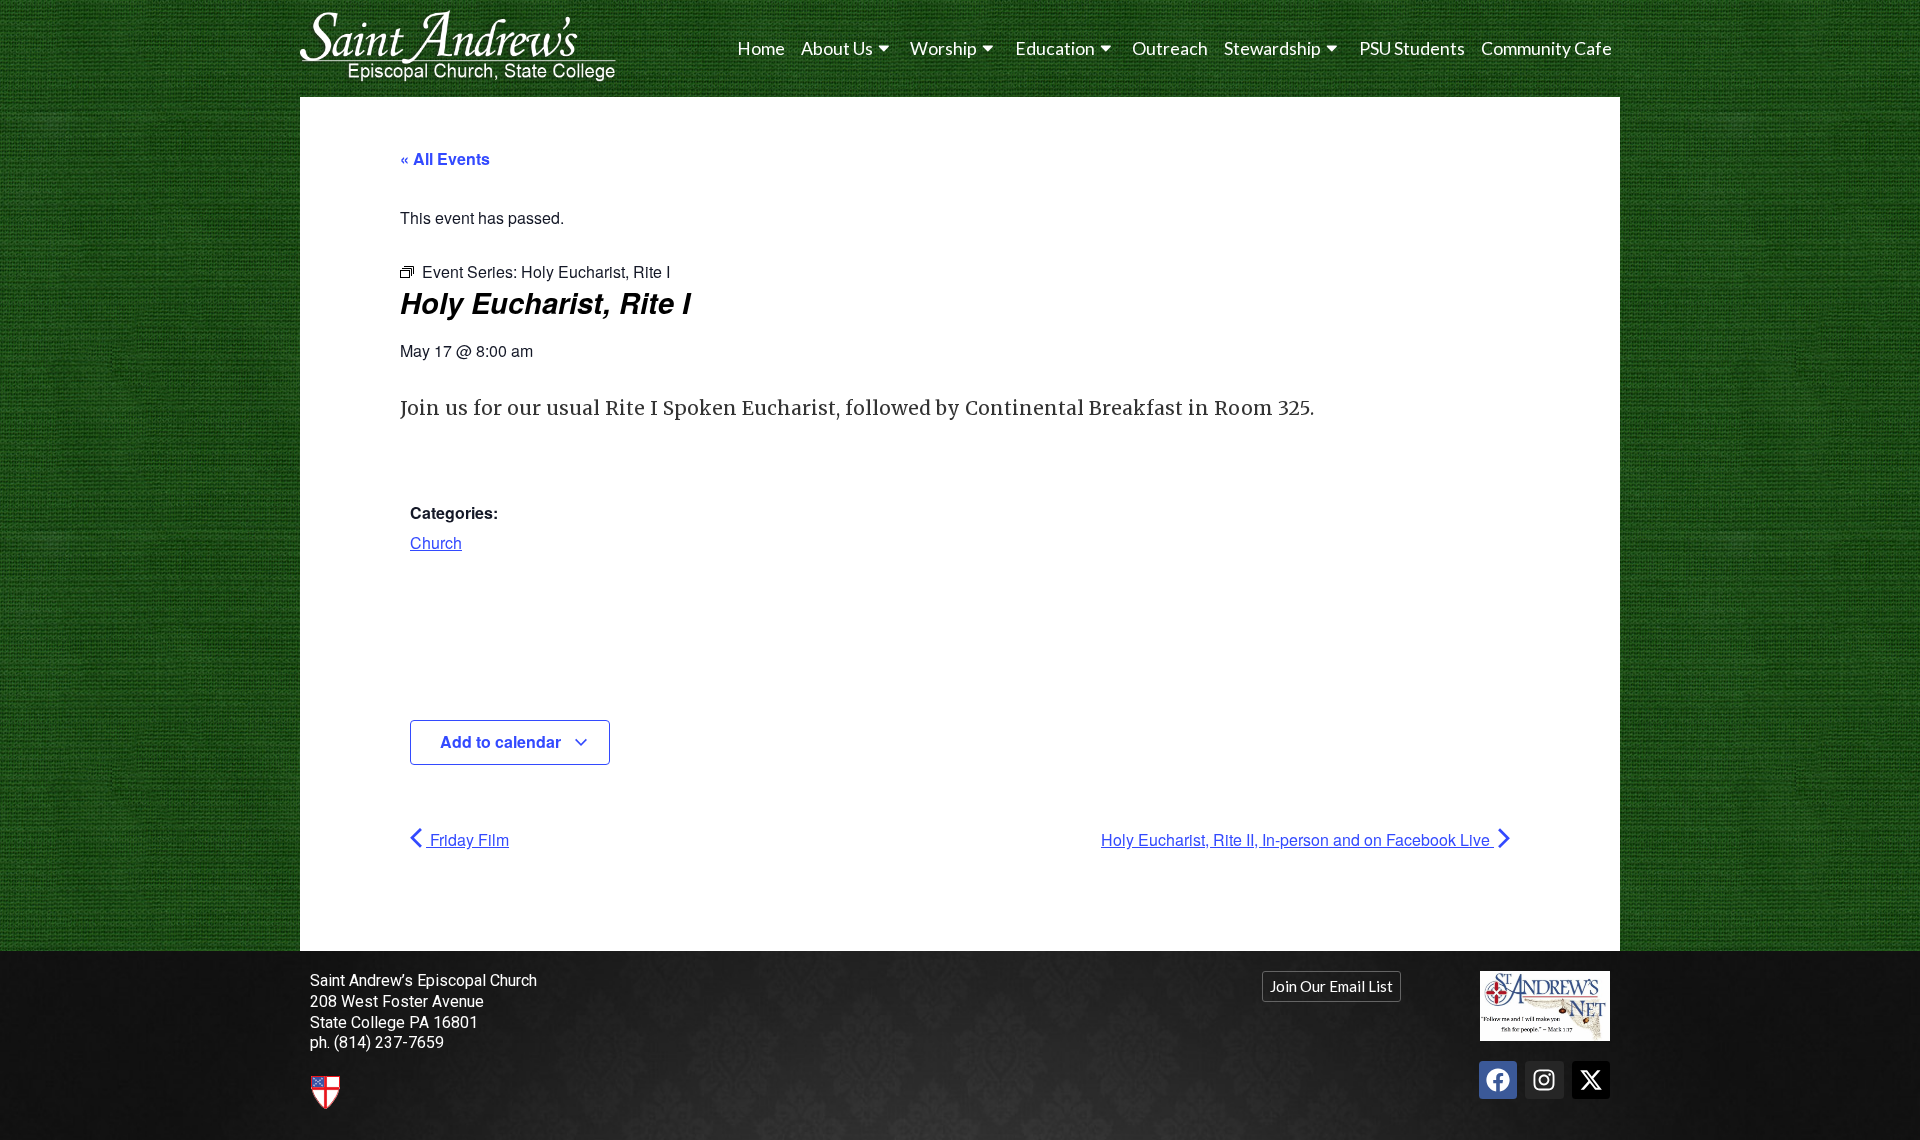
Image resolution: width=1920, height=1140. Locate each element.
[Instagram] (1544, 1080)
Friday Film (467, 839)
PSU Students (1412, 48)
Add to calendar (502, 741)
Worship (943, 48)
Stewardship (1272, 48)
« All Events (445, 158)
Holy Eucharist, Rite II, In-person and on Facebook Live (1297, 839)
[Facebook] (1498, 1080)
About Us (837, 48)
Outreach (1170, 48)
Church (436, 542)
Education (1055, 48)
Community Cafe (1546, 48)
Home (761, 48)
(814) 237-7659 (389, 1042)
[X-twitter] (1591, 1080)
